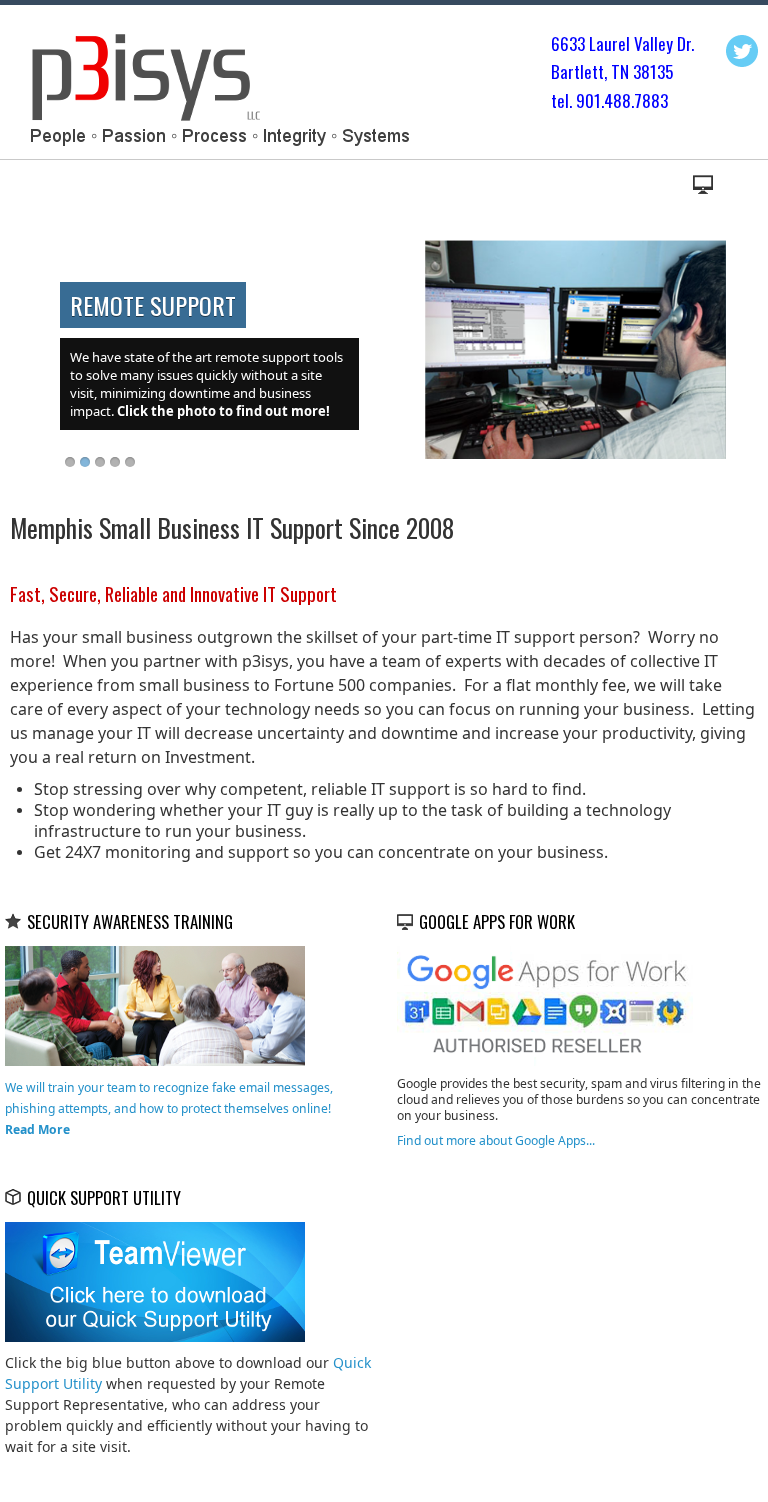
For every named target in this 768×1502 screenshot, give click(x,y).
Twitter (742, 51)
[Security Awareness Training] (155, 1004)
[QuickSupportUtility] (155, 1280)
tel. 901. (577, 100)
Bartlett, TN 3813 (608, 71)
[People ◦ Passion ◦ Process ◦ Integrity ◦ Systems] (216, 87)
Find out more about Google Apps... (496, 1140)
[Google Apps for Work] (547, 1004)
